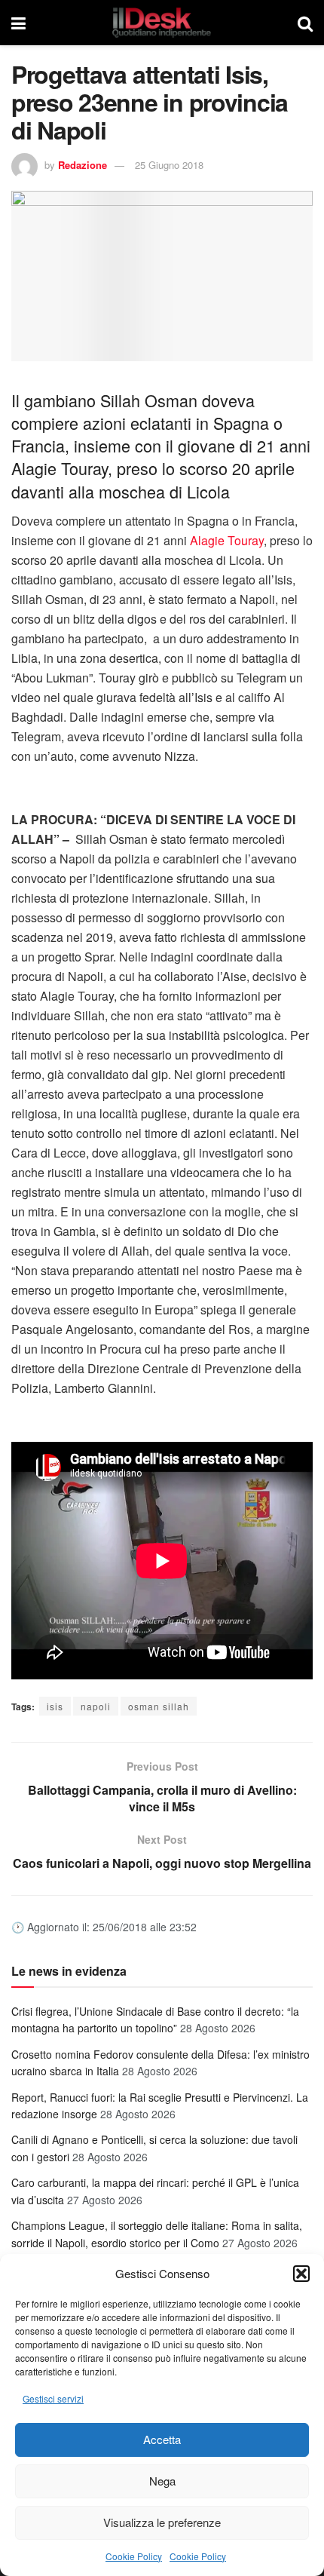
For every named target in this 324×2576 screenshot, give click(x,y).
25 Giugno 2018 (169, 165)
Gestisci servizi (53, 2398)
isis (55, 1706)
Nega (162, 2481)
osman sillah (159, 1706)
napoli (96, 1706)
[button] (301, 2274)
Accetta (162, 2439)
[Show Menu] (18, 23)
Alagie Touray (227, 540)
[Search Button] (305, 23)
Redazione (83, 165)
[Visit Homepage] (162, 23)
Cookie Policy (134, 2556)
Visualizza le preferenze (162, 2522)
